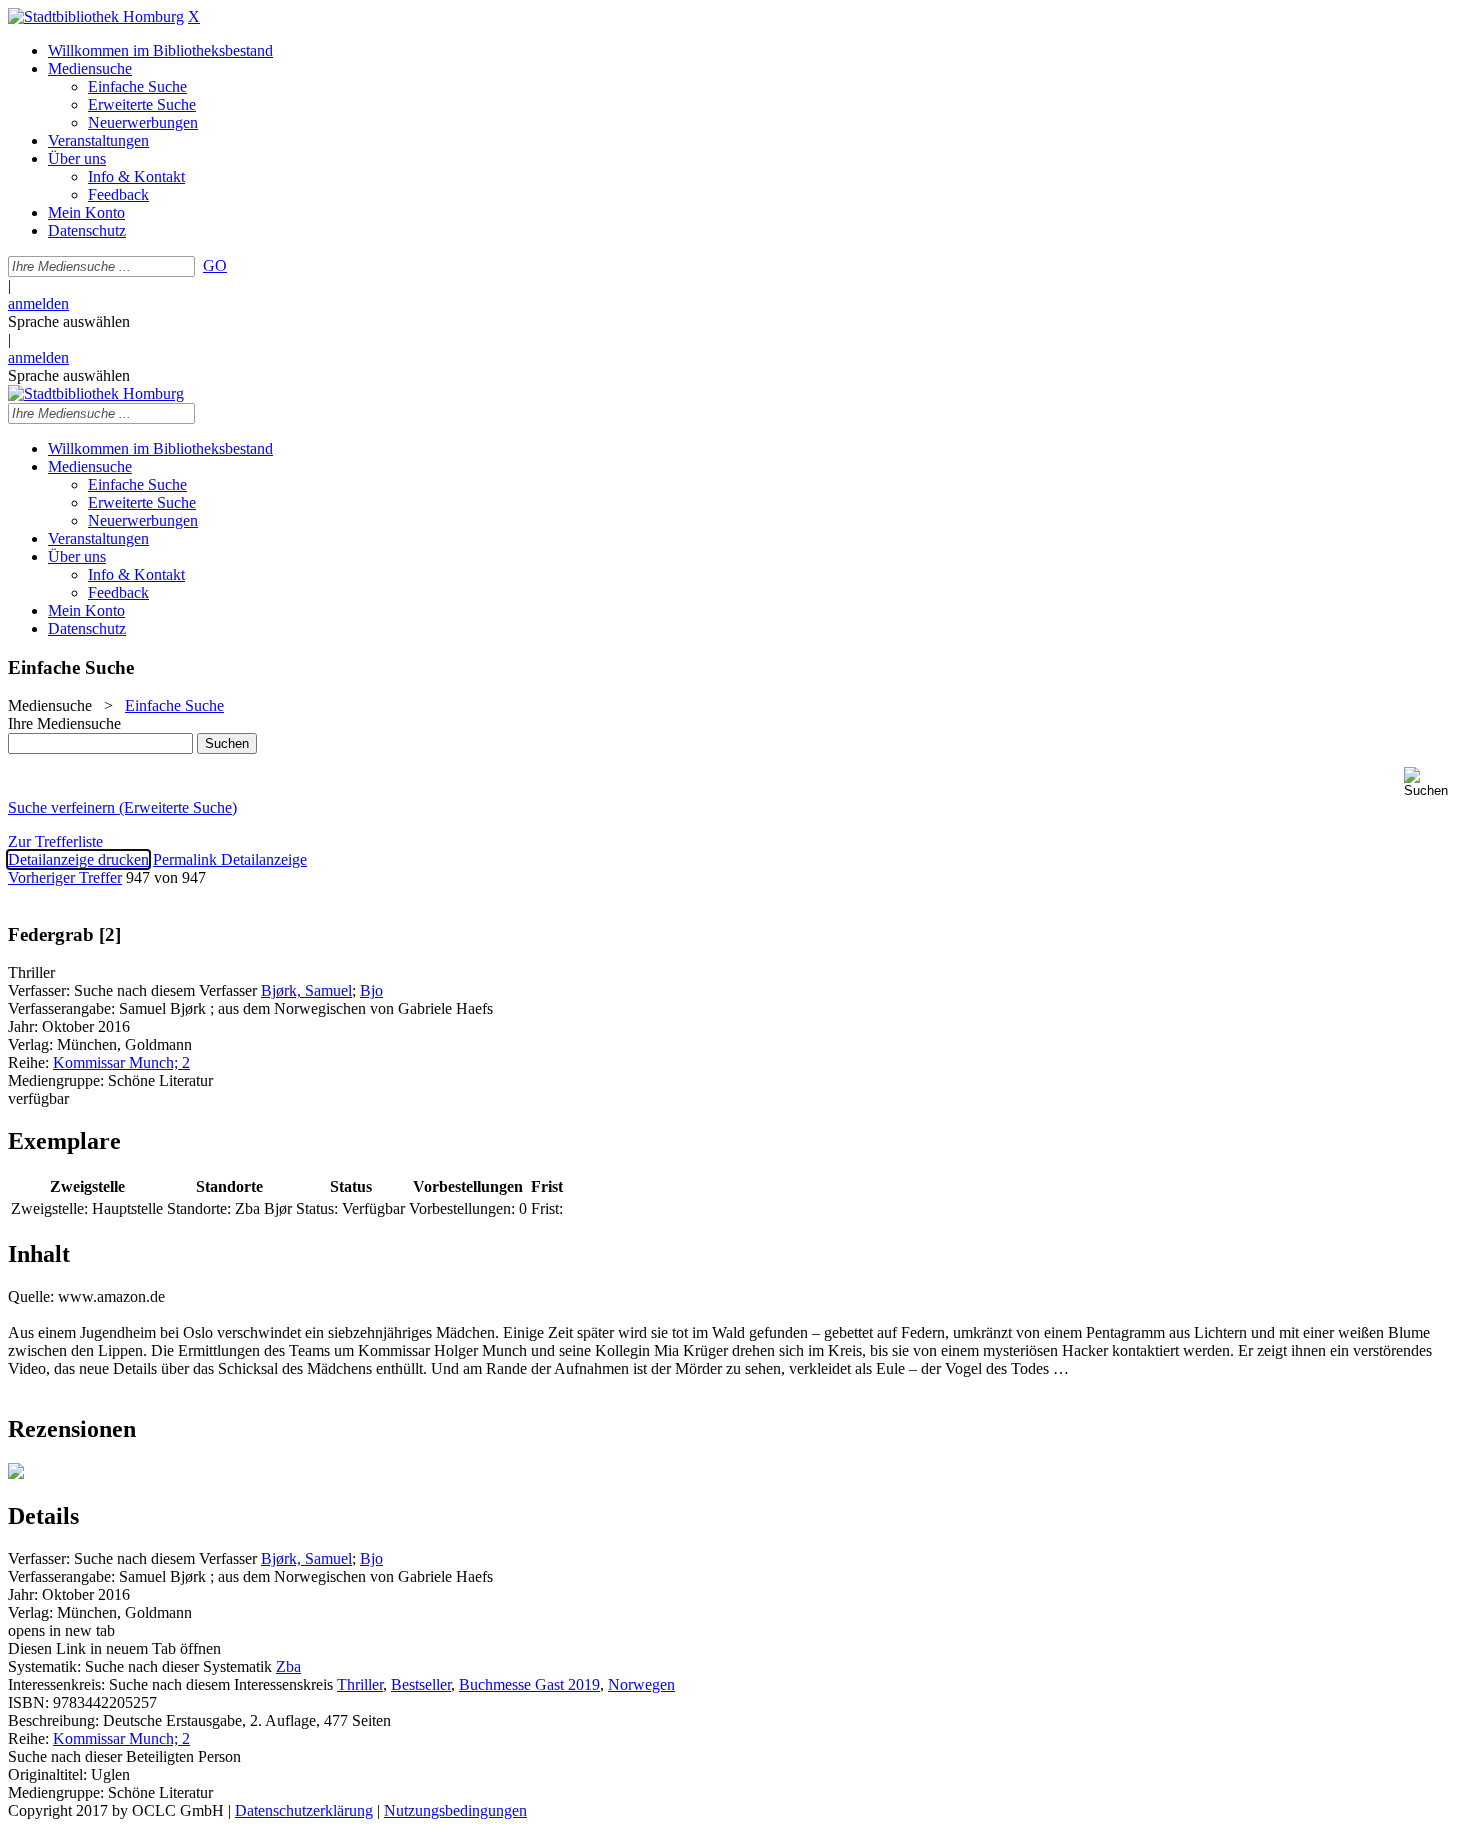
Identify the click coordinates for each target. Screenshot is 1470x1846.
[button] (1433, 782)
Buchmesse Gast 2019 (529, 1684)
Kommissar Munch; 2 (121, 1062)
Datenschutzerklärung (304, 1810)
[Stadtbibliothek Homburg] (96, 16)
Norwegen (641, 1684)
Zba (288, 1666)
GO (215, 265)
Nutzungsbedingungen (455, 1810)
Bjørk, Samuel (306, 990)
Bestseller (421, 1684)
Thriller (360, 1684)
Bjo (371, 990)
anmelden (38, 303)
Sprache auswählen (69, 321)
